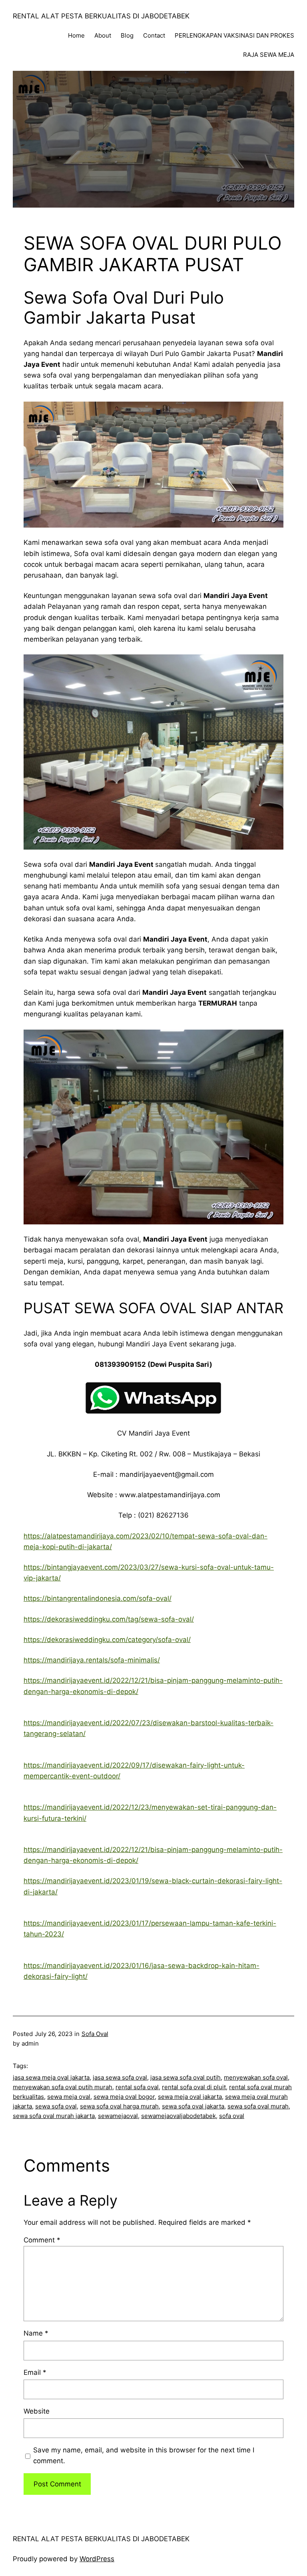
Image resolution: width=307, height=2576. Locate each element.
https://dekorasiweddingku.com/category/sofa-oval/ (107, 1640)
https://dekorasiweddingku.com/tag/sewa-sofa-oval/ (109, 1619)
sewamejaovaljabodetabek (178, 2116)
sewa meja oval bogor (124, 2097)
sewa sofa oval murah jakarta (54, 2116)
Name (36, 2333)
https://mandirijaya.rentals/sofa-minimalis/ (92, 1660)
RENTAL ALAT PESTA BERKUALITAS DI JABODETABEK (101, 16)
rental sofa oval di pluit (194, 2087)
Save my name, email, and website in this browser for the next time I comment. (144, 2455)
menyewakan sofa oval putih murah (63, 2087)
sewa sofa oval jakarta (193, 2106)
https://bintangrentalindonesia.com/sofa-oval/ (98, 1598)
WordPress (97, 2559)
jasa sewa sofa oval (120, 2077)
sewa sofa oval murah (258, 2106)
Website (37, 2411)
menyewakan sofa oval (256, 2077)
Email (35, 2372)
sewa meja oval (69, 2097)
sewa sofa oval (56, 2106)
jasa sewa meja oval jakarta (51, 2077)
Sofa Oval (95, 2034)
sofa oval (232, 2116)
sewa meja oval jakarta (190, 2097)
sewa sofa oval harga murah (119, 2106)
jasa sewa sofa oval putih (185, 2077)
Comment (42, 2240)
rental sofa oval (137, 2087)
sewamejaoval (118, 2116)
